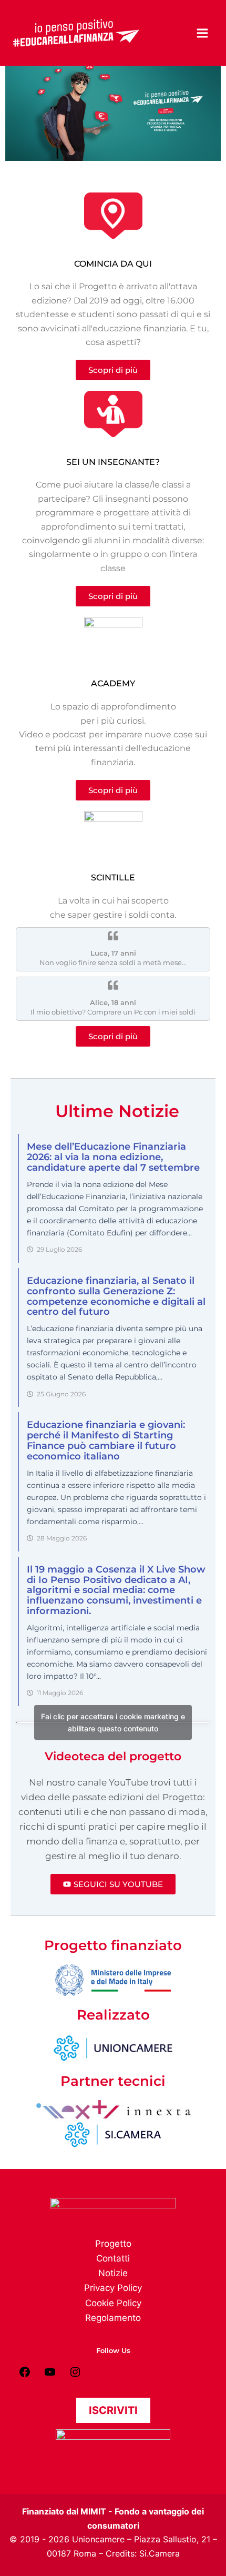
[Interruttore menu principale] (203, 33)
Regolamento (113, 2318)
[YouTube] (50, 2375)
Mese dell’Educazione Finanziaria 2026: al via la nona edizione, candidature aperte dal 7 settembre (113, 1157)
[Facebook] (25, 2375)
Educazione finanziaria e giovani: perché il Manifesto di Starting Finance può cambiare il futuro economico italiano (106, 1440)
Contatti (113, 2258)
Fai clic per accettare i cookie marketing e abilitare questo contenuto (113, 1722)
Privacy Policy (113, 2288)
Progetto (113, 2244)
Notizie (113, 2273)
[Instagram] (75, 2375)
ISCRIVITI (113, 2410)
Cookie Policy (113, 2303)
